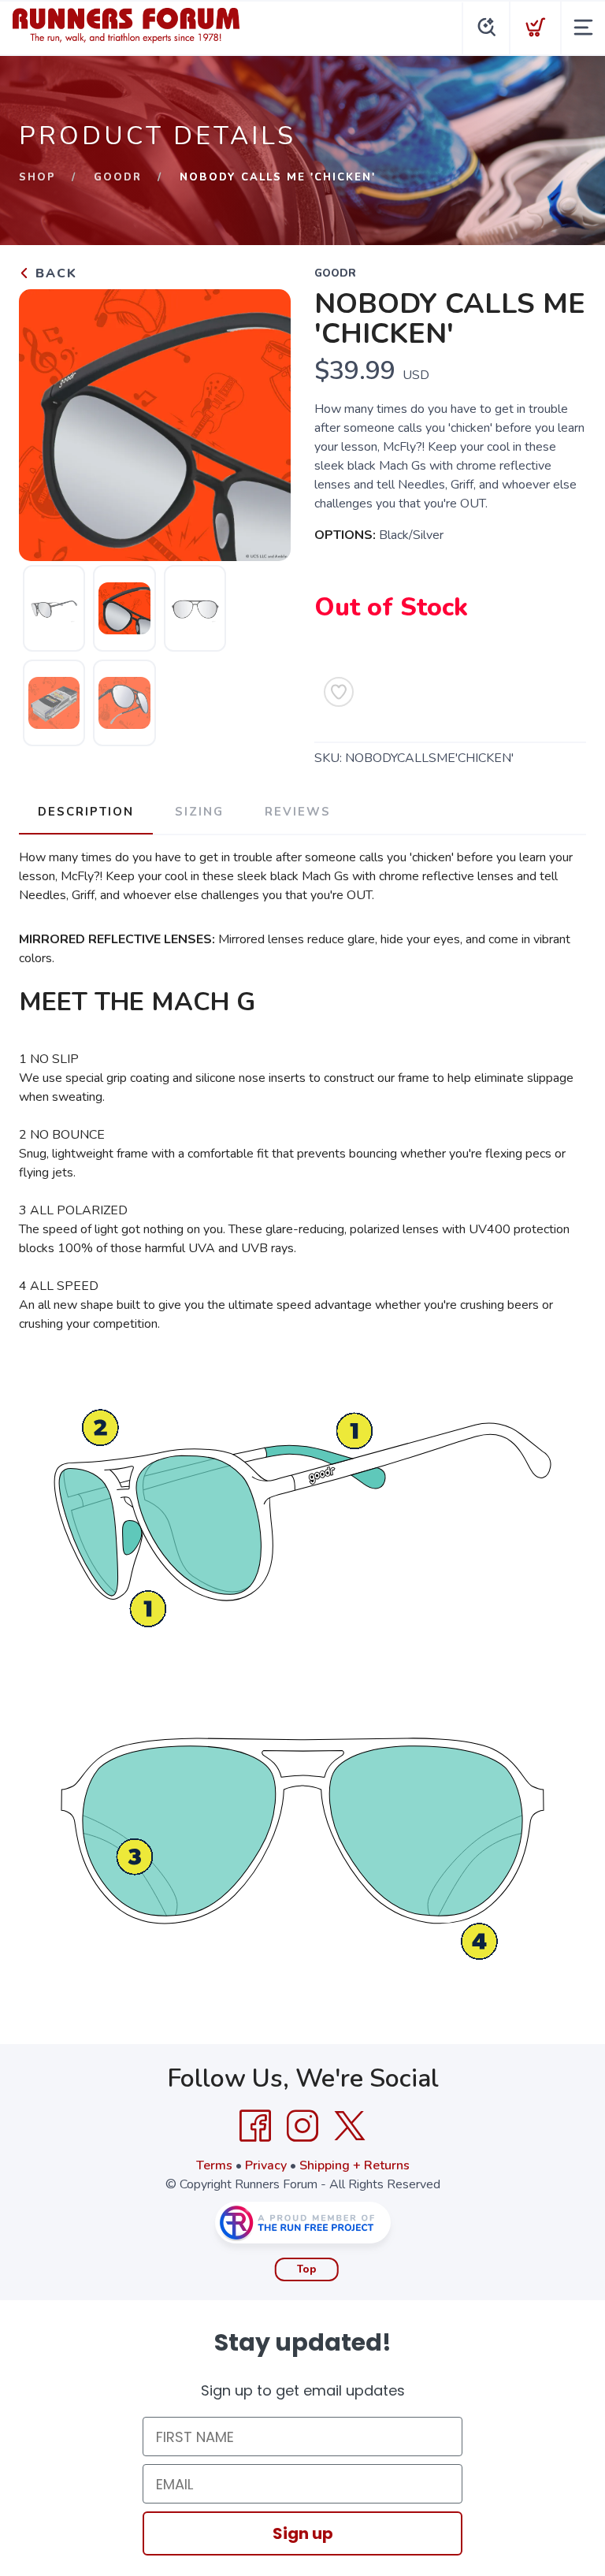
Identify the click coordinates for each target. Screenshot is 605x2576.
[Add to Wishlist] (339, 692)
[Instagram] (302, 2126)
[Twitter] (350, 2126)
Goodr (118, 177)
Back (54, 273)
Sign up (303, 2533)
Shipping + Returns (354, 2165)
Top (307, 2269)
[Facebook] (255, 2126)
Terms (214, 2165)
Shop (37, 177)
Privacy (266, 2165)
